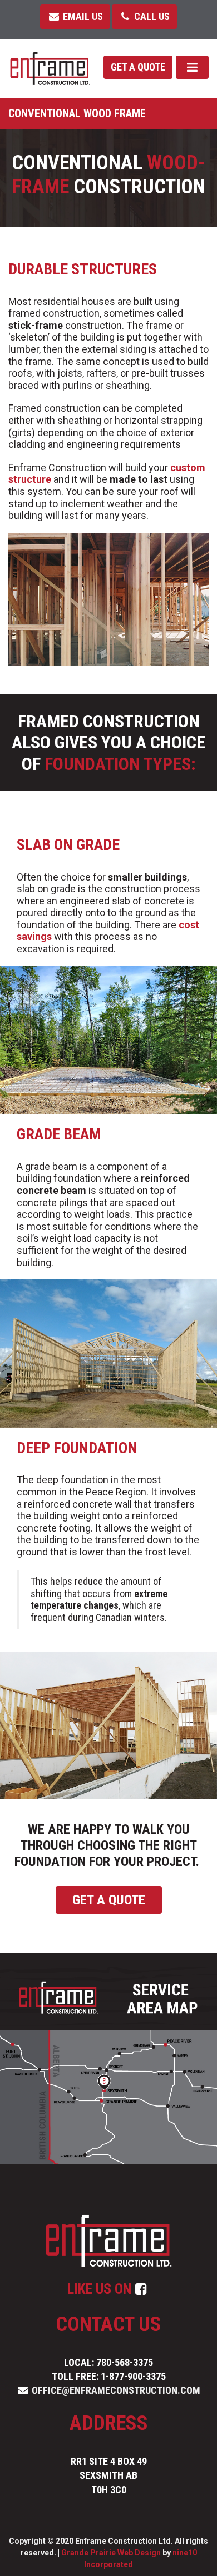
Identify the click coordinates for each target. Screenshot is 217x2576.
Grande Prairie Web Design (111, 2553)
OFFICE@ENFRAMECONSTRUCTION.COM (116, 2390)
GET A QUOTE (138, 67)
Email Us (82, 16)
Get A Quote (109, 1900)
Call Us (151, 16)
